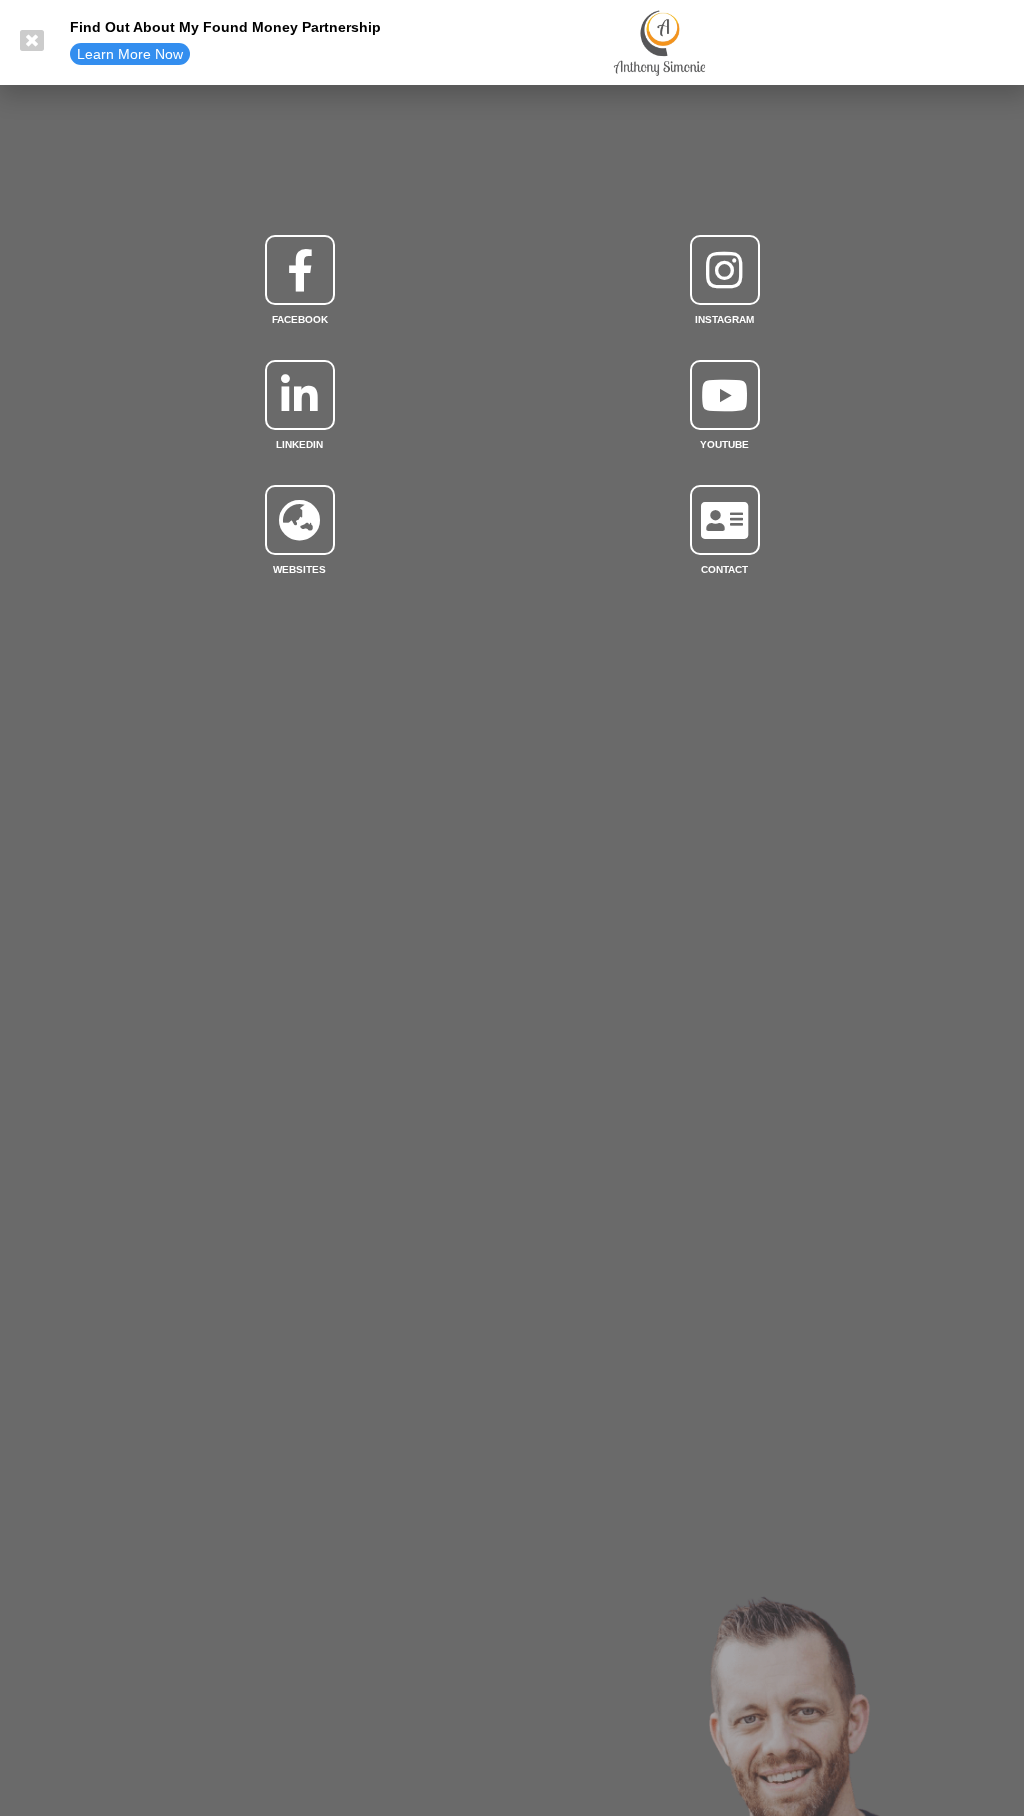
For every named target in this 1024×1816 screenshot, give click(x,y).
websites (299, 569)
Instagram (724, 319)
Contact (724, 569)
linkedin (299, 444)
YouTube (724, 444)
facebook (300, 319)
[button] (130, 54)
